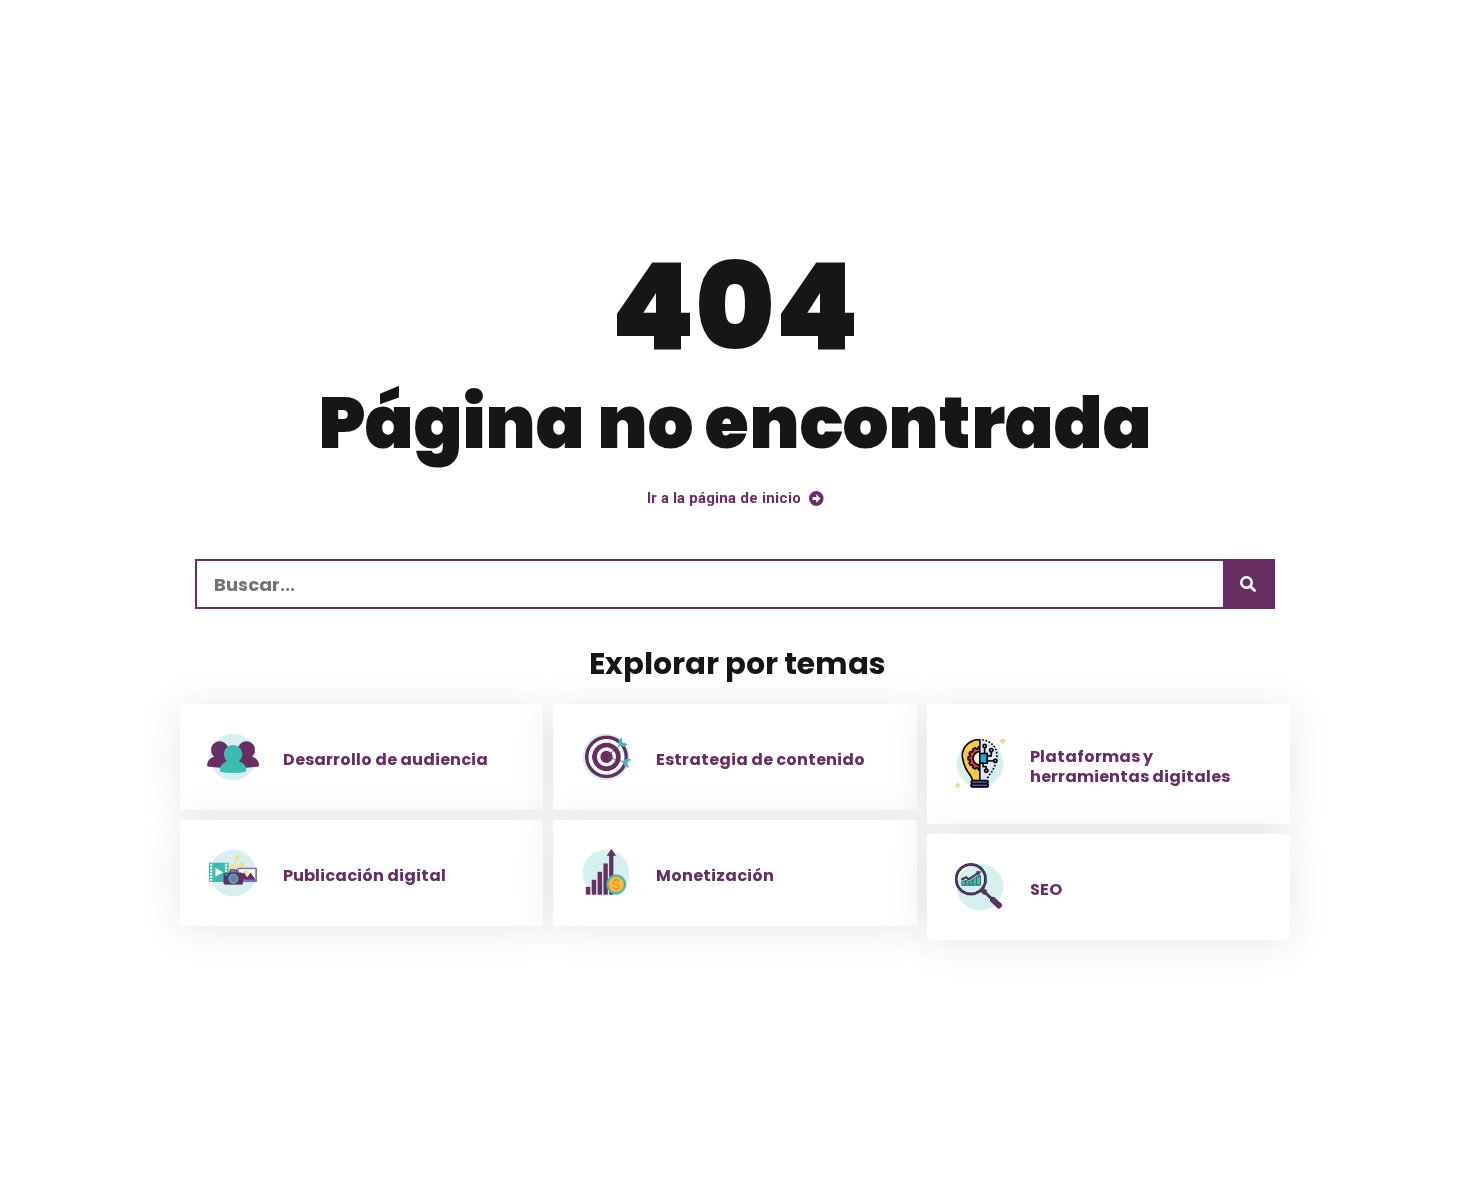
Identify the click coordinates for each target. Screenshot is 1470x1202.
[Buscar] (1248, 584)
